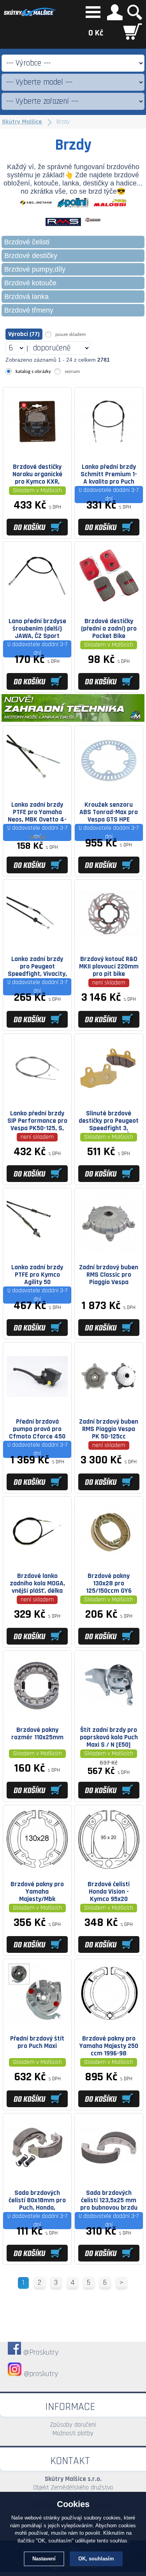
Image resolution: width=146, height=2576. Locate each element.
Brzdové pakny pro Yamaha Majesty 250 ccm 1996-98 (109, 2046)
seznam (72, 372)
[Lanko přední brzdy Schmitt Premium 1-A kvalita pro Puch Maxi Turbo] (109, 450)
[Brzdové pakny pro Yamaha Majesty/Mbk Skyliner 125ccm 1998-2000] (37, 1867)
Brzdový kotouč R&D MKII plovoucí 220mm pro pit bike (109, 966)
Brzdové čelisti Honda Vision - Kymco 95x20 (109, 1892)
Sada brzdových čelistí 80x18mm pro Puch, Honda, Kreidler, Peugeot (37, 2200)
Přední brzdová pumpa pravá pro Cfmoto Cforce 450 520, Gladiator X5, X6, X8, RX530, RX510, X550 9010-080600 (37, 1429)
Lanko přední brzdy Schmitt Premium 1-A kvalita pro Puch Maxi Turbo (109, 474)
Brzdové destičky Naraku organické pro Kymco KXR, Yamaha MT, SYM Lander (37, 474)
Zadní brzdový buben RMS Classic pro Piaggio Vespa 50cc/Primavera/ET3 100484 (109, 1275)
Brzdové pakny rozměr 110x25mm (37, 1734)
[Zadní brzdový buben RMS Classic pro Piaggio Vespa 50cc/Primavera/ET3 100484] (109, 1251)
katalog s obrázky (33, 372)
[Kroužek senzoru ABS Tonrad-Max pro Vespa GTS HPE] (109, 788)
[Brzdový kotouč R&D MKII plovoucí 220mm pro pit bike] (109, 942)
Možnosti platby (73, 2433)
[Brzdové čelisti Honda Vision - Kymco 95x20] (109, 1867)
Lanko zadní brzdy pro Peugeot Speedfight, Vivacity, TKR (37, 966)
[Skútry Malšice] (30, 17)
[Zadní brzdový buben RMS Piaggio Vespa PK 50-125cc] (109, 1405)
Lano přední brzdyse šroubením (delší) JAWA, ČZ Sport (37, 629)
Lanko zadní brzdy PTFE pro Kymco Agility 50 (37, 1275)
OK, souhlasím (96, 2559)
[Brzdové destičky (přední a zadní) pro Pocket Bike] (109, 604)
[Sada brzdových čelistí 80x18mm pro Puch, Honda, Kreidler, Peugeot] (37, 2176)
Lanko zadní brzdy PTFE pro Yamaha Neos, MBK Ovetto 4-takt (37, 812)
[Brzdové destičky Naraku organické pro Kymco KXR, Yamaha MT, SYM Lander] (37, 450)
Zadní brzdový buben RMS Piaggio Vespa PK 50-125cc (109, 1429)
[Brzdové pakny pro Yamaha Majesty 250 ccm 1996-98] (109, 2022)
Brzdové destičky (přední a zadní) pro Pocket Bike (109, 629)
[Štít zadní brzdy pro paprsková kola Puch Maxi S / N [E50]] (109, 1713)
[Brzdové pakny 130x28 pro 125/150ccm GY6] (109, 1559)
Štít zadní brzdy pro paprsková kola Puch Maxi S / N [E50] (109, 1737)
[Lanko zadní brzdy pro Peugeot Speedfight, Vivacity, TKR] (37, 942)
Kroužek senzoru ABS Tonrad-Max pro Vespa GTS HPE (109, 812)
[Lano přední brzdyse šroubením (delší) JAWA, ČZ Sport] (37, 604)
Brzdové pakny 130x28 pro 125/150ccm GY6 (109, 1583)
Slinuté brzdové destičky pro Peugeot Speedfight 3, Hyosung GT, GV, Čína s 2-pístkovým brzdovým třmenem (109, 1121)
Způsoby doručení (73, 2425)
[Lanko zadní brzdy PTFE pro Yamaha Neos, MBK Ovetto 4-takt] (37, 788)
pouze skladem (70, 335)
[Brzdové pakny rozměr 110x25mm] (37, 1713)
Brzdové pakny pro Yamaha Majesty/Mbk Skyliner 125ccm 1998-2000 (37, 1892)
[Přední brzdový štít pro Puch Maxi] (37, 2022)
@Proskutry (41, 2352)
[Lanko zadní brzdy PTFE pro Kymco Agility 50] (37, 1251)
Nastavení (44, 2559)
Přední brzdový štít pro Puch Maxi (37, 2042)
